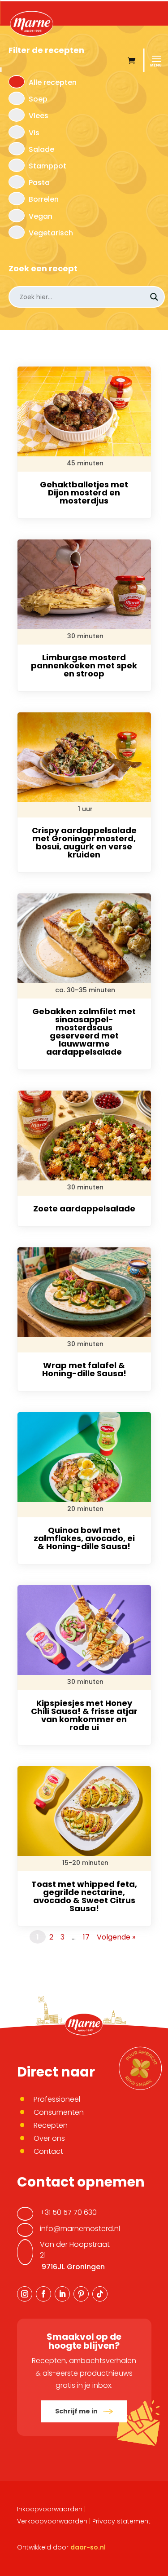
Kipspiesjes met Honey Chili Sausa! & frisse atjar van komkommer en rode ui (84, 1715)
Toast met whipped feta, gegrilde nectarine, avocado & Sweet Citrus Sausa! (84, 1896)
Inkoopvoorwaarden (50, 2509)
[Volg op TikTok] (100, 2294)
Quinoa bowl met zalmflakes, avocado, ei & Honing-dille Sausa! (84, 1538)
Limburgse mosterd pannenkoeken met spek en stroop (84, 665)
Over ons (49, 2138)
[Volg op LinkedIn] (62, 2294)
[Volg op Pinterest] (81, 2294)
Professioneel (57, 2099)
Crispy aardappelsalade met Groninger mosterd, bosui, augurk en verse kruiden (84, 842)
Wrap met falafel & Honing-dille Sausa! (84, 1369)
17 (86, 1937)
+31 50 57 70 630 (68, 2212)
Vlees (39, 116)
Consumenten (59, 2112)
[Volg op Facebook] (43, 2294)
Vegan (41, 216)
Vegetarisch (51, 233)
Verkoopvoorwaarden (52, 2521)
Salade (41, 149)
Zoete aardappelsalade (84, 1208)
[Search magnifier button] (154, 297)
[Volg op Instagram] (25, 2294)
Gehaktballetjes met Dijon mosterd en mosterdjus (84, 493)
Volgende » (116, 1937)
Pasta (39, 183)
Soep (38, 99)
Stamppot (47, 166)
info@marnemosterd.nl (80, 2229)
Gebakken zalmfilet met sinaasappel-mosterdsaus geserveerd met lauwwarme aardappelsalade (84, 1032)
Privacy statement (121, 2521)
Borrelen (44, 199)
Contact (48, 2151)
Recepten (51, 2125)
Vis (34, 133)
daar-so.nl (88, 2547)
